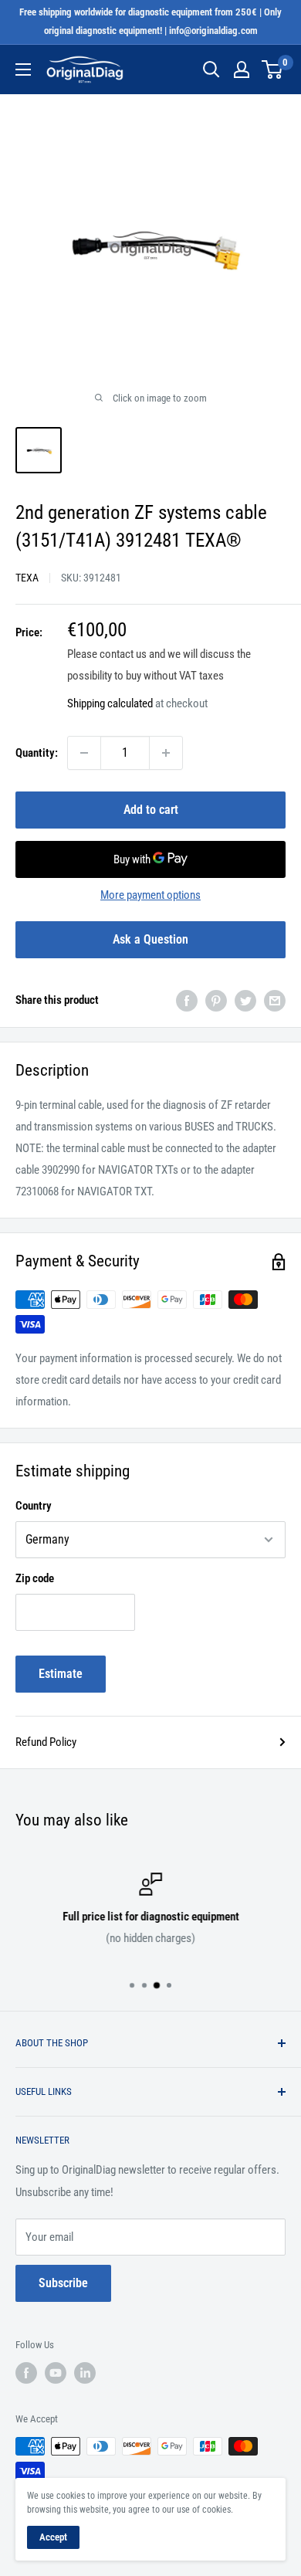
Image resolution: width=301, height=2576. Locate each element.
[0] (273, 69)
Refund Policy (46, 1742)
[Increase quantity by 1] (166, 753)
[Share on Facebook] (187, 1000)
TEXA (27, 578)
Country (34, 1506)
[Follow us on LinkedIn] (85, 2373)
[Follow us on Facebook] (26, 2373)
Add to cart (151, 810)
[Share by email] (275, 1000)
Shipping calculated (110, 703)
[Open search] (211, 69)
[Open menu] (23, 69)
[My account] (242, 69)
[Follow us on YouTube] (56, 2373)
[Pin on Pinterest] (216, 1000)
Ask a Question (150, 939)
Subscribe (63, 2283)
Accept (53, 2537)
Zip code (35, 1578)
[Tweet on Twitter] (245, 1000)
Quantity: (37, 753)
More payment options (150, 895)
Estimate (61, 1674)
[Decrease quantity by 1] (84, 753)
